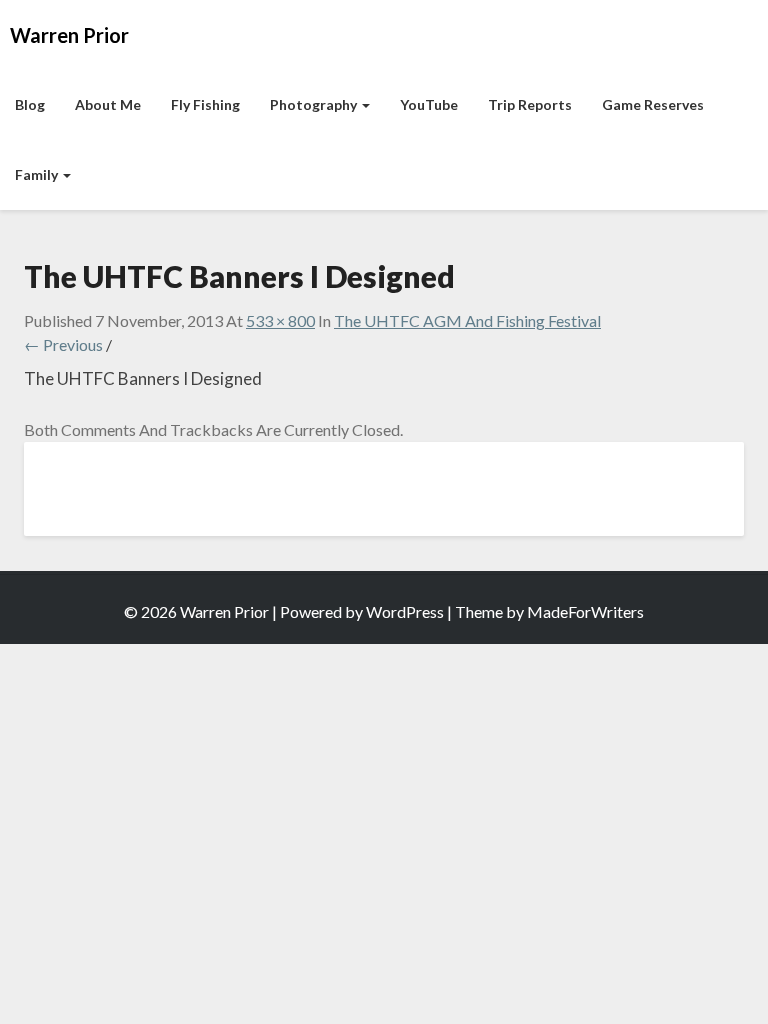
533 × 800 (280, 320)
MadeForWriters (585, 611)
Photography (315, 104)
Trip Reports (530, 104)
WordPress (405, 611)
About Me (108, 104)
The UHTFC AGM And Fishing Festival (467, 320)
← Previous (63, 344)
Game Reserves (653, 104)
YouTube (429, 104)
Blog (30, 104)
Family (38, 174)
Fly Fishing (205, 104)
